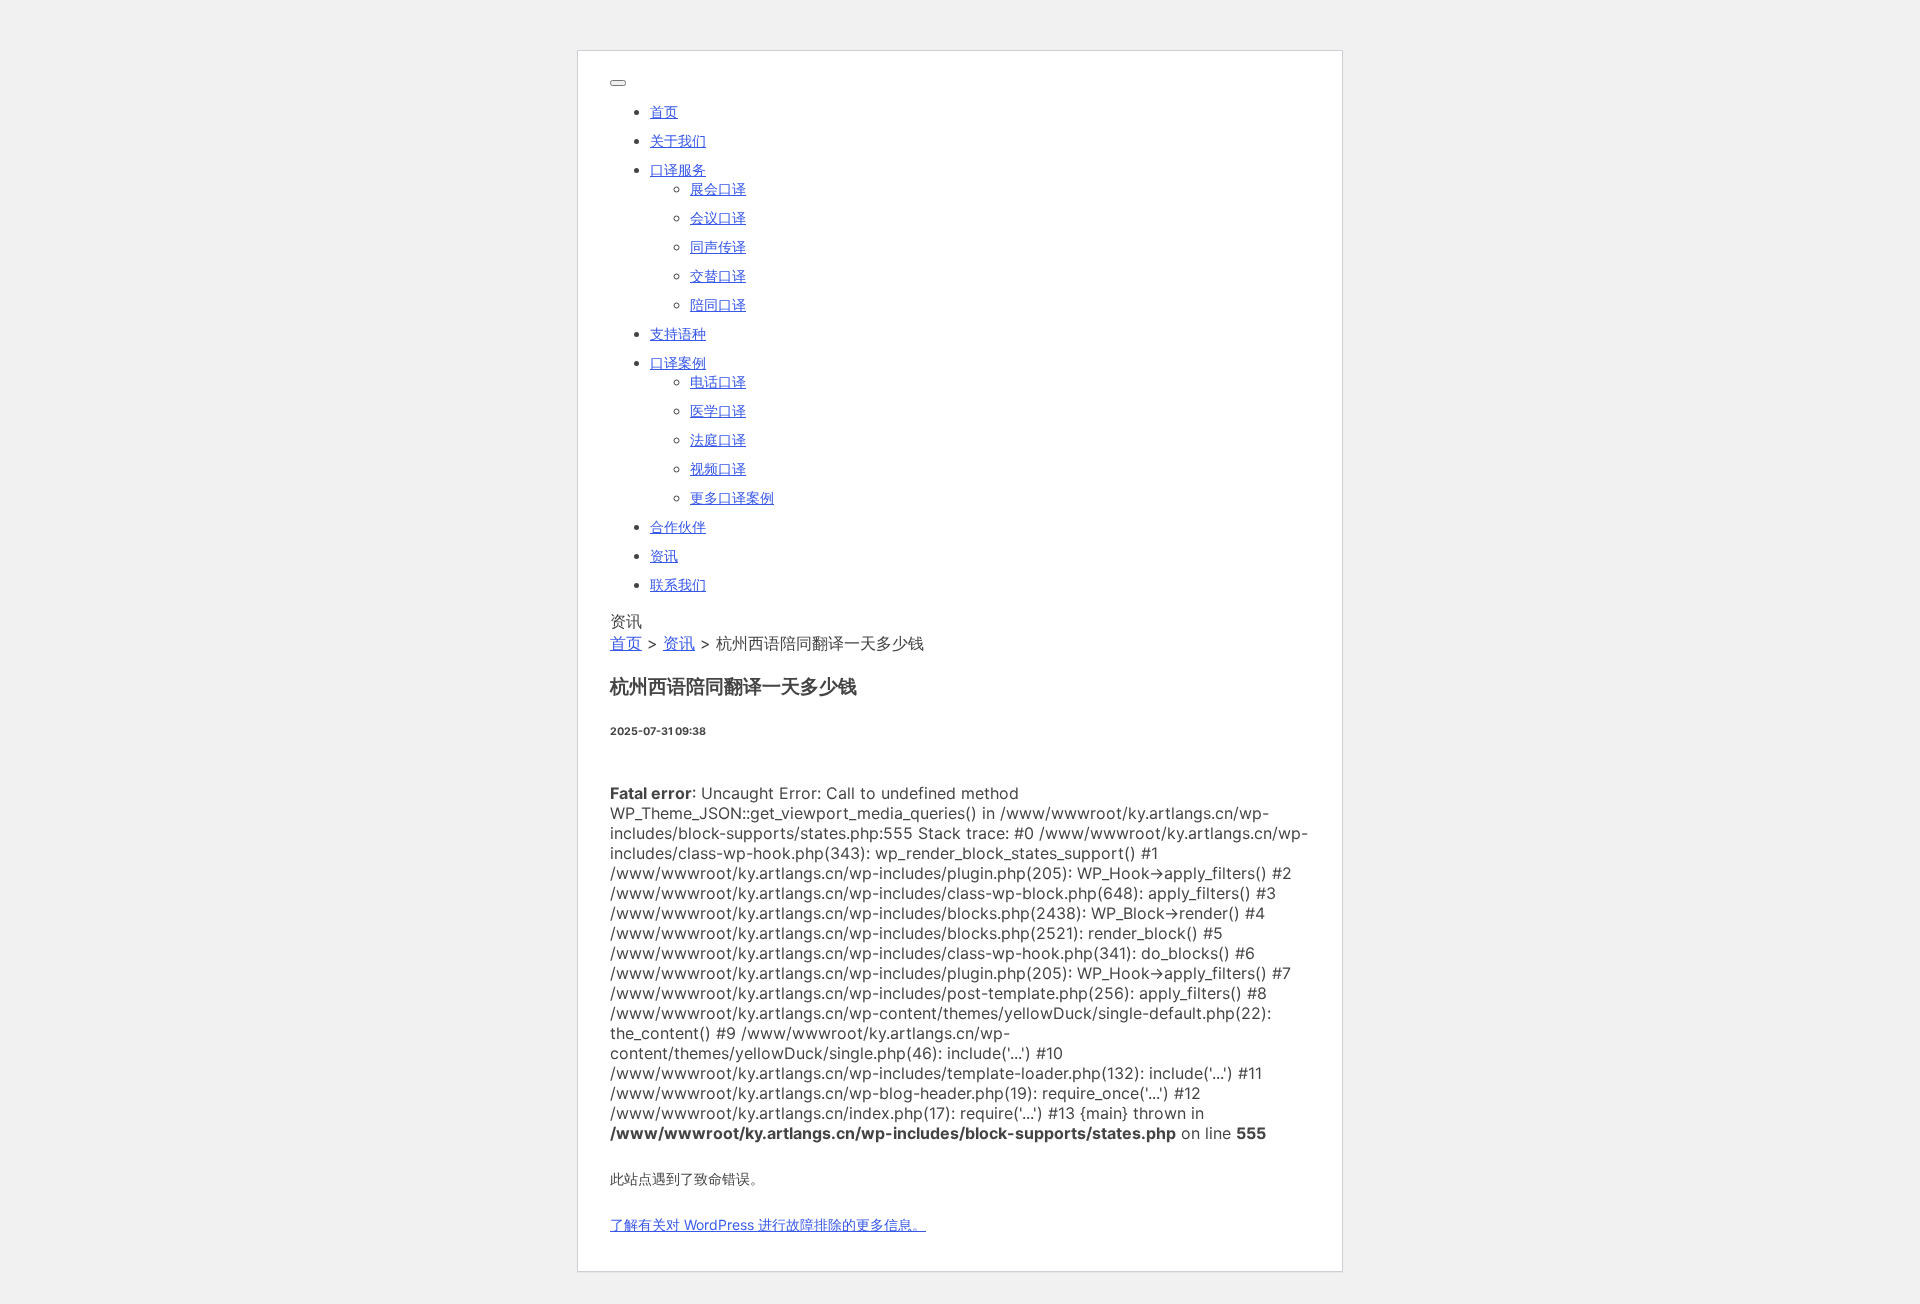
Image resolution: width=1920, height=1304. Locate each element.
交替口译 (718, 275)
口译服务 (678, 169)
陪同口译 (718, 304)
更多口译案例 (732, 497)
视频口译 (718, 468)
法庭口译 (718, 439)
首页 (664, 111)
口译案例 (678, 362)
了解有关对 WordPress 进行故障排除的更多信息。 (768, 1224)
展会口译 (718, 188)
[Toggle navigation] (618, 83)
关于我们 (678, 140)
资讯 (664, 555)
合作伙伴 (678, 526)
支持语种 (678, 333)
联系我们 (678, 584)
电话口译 (718, 381)
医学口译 (718, 410)
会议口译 (718, 217)
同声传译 (718, 246)
